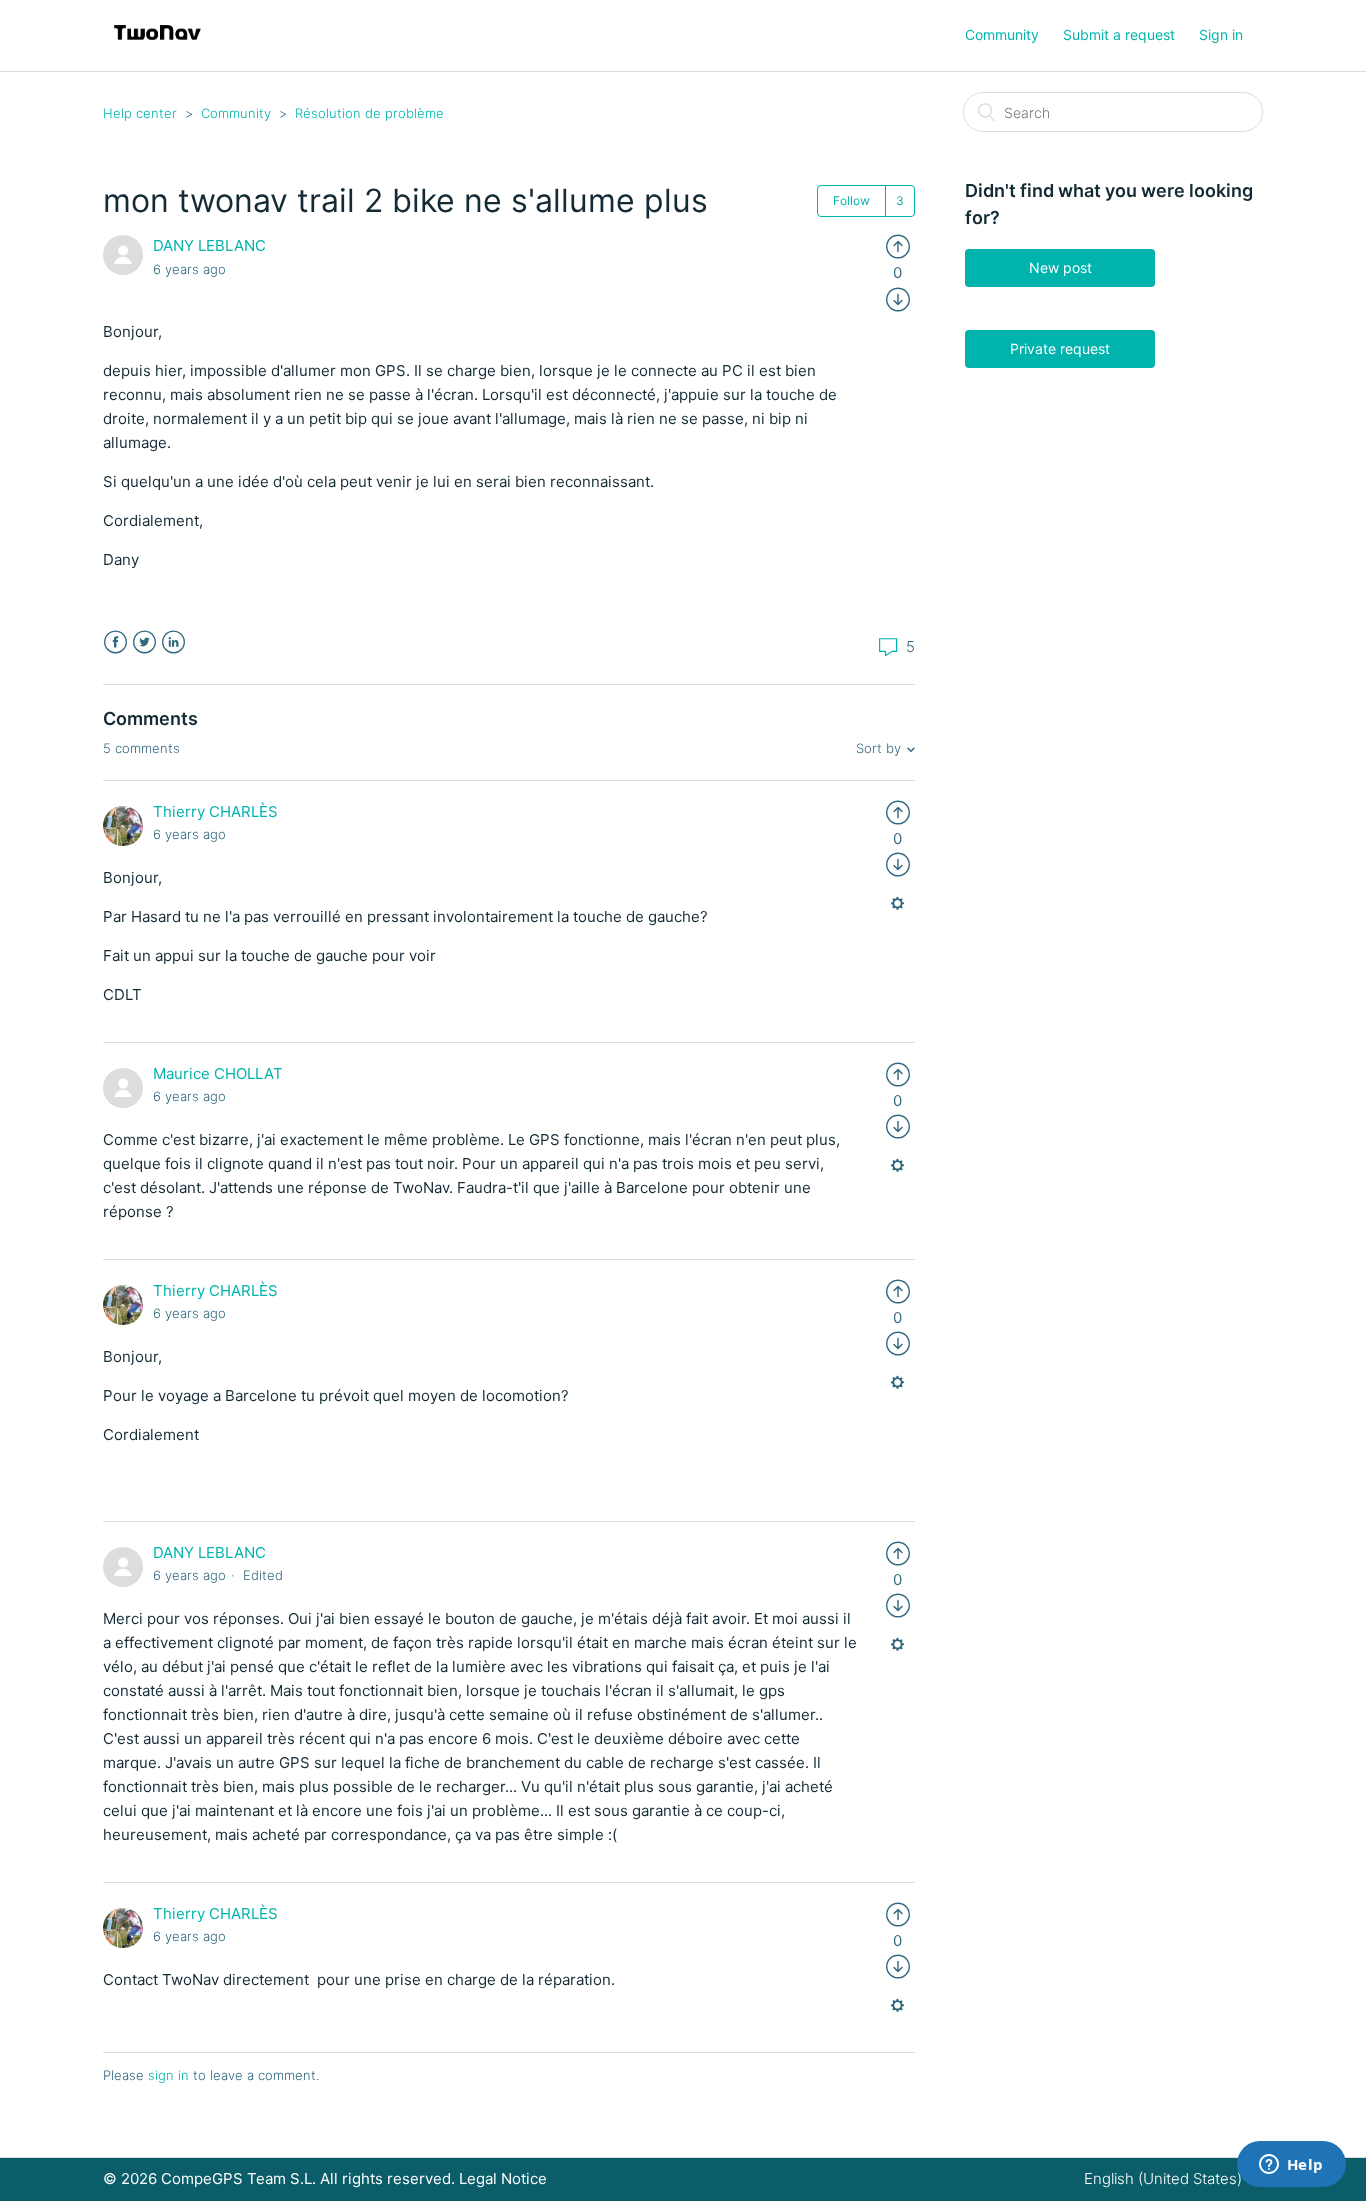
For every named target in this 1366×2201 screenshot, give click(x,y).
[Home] (157, 45)
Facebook (115, 642)
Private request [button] (1060, 348)
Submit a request (1119, 34)
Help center (140, 113)
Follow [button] (851, 200)
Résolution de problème (369, 113)
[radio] (898, 245)
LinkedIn (173, 642)
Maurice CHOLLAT (218, 1073)
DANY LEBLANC (209, 245)
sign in (168, 2075)
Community (1002, 34)
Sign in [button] (1221, 34)
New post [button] (1060, 267)
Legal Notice (503, 2178)
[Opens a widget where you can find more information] (1291, 2166)
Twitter (144, 642)
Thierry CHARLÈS (215, 811)
